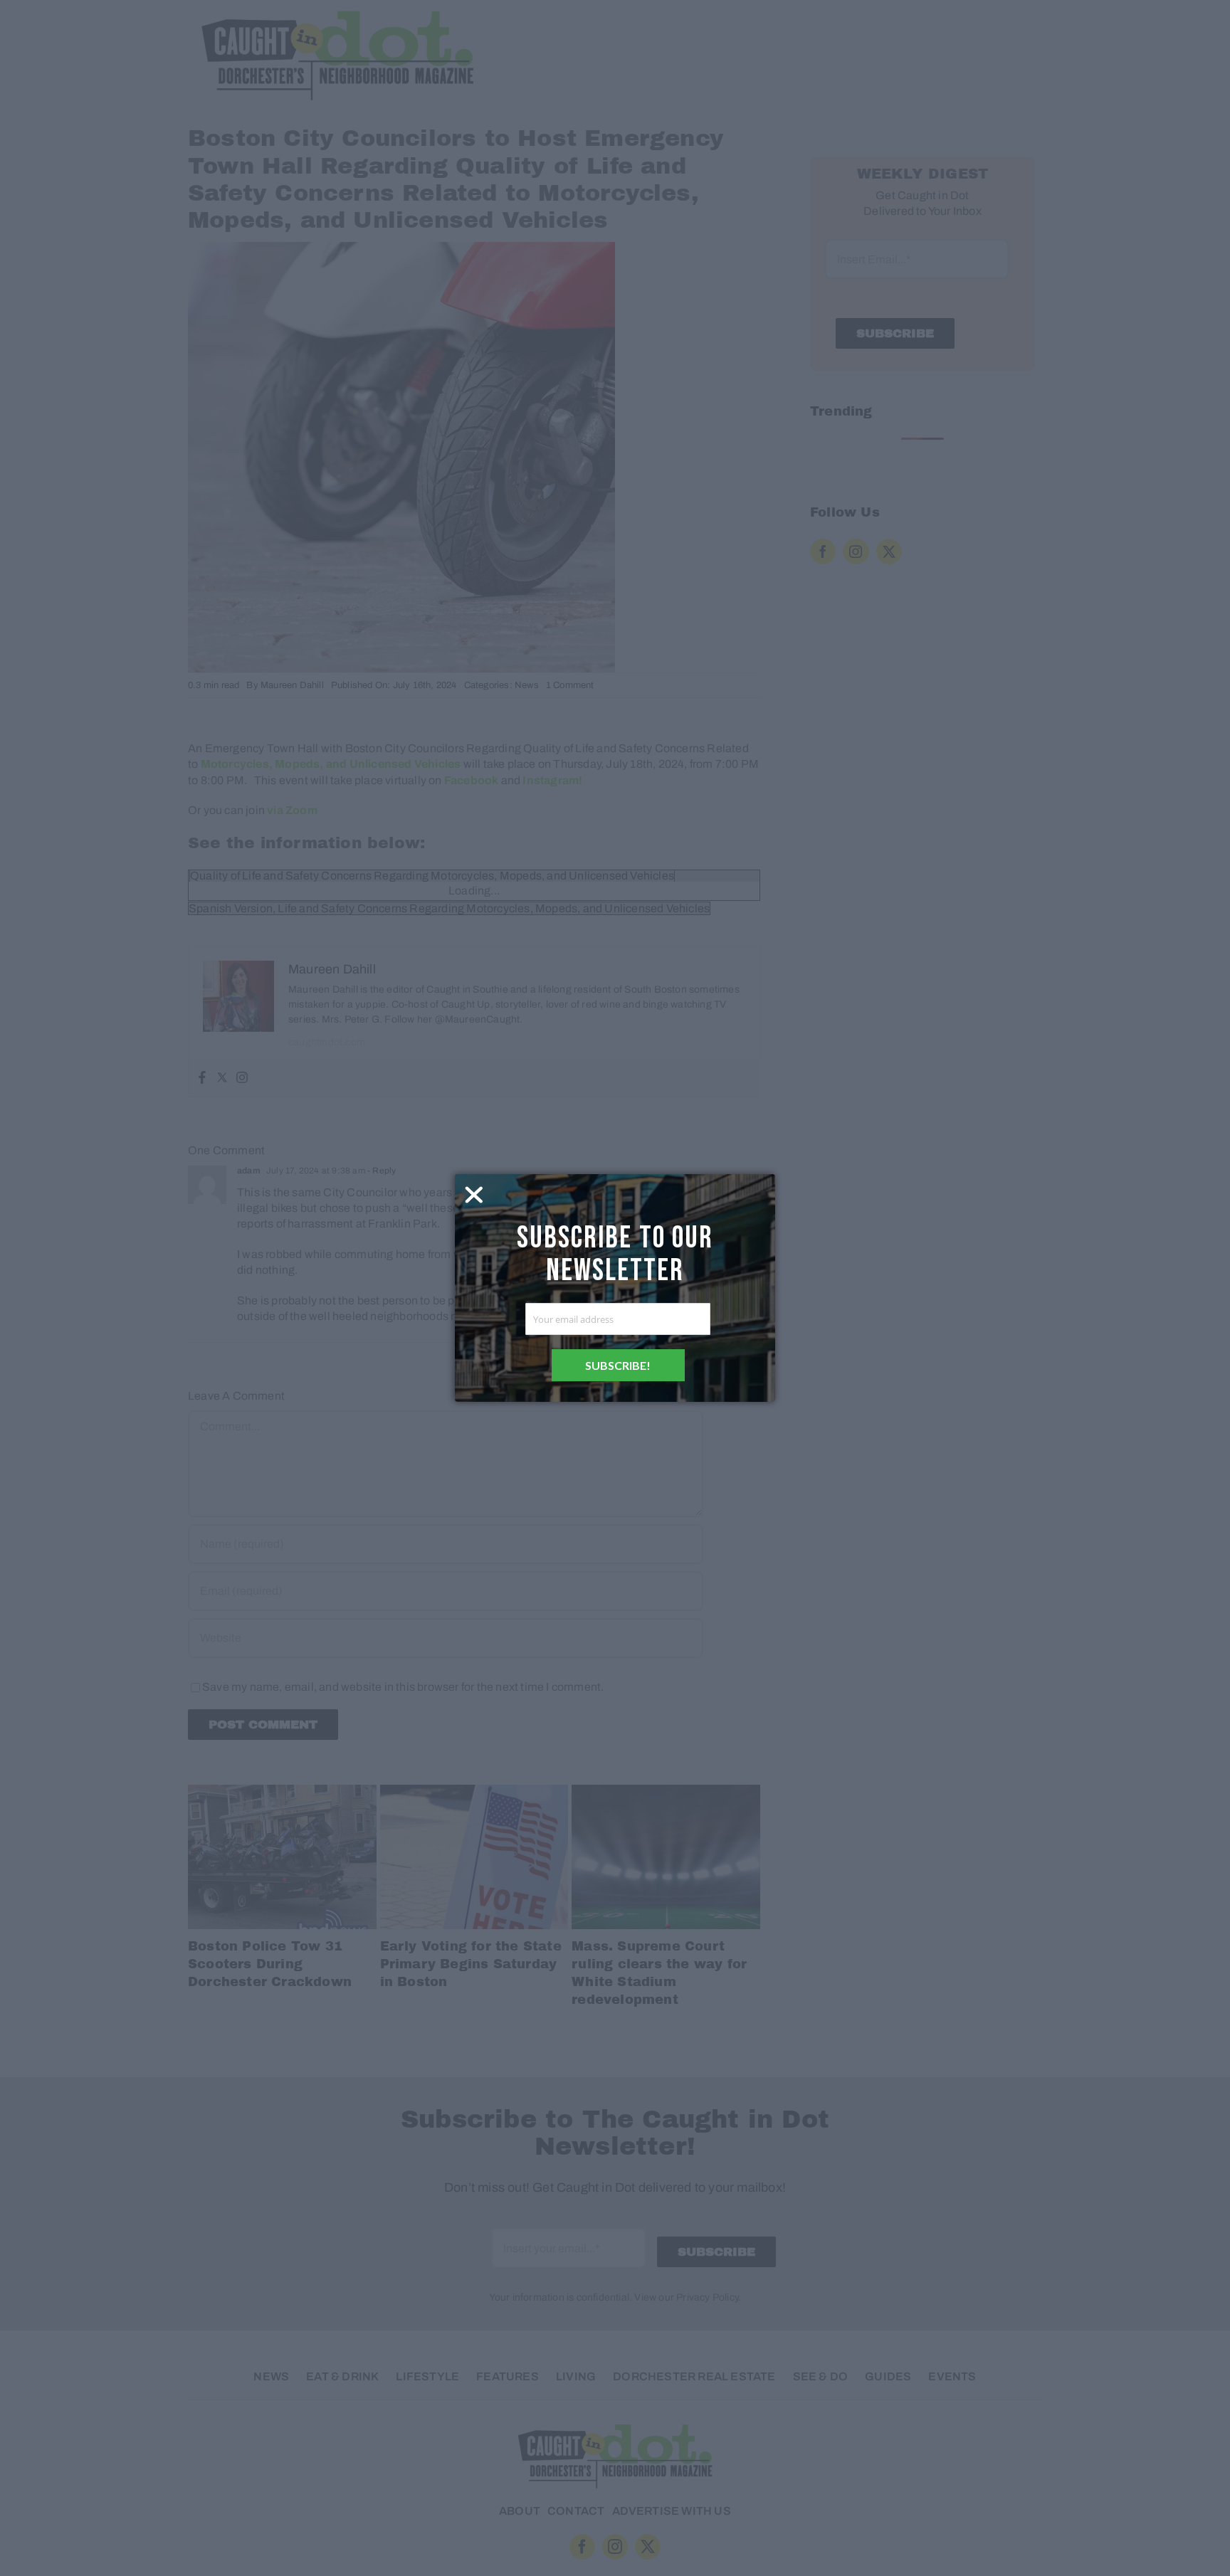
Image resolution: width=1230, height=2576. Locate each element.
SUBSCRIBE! (618, 1365)
